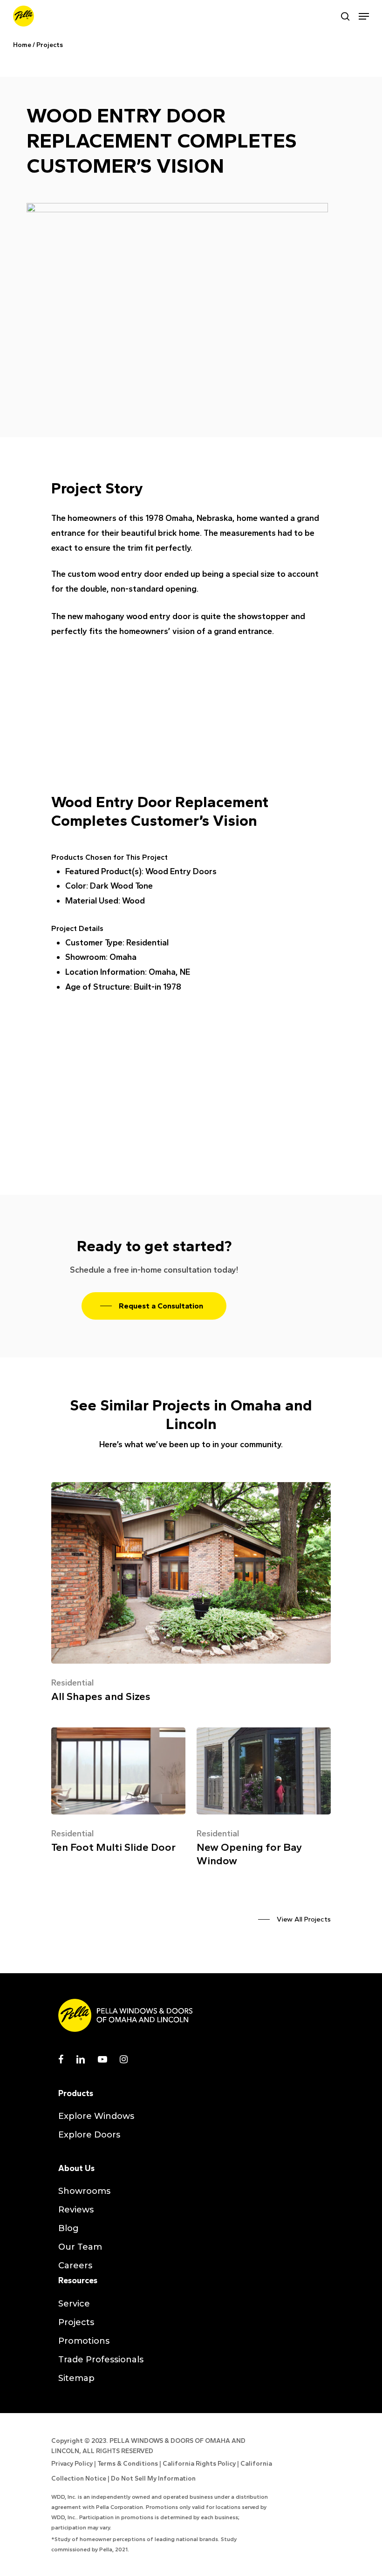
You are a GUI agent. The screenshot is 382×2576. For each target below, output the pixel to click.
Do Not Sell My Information (153, 2478)
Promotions (84, 2341)
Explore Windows (96, 2116)
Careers (75, 2266)
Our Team (80, 2247)
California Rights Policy (199, 2464)
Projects (50, 45)
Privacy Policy (72, 2464)
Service (74, 2304)
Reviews (76, 2210)
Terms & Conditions (128, 2464)
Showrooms (84, 2191)
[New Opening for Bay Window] (264, 1800)
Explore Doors (89, 2135)
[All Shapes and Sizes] (191, 1596)
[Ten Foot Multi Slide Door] (118, 1794)
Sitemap (76, 2378)
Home (22, 45)
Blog (68, 2228)
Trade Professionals (101, 2360)
